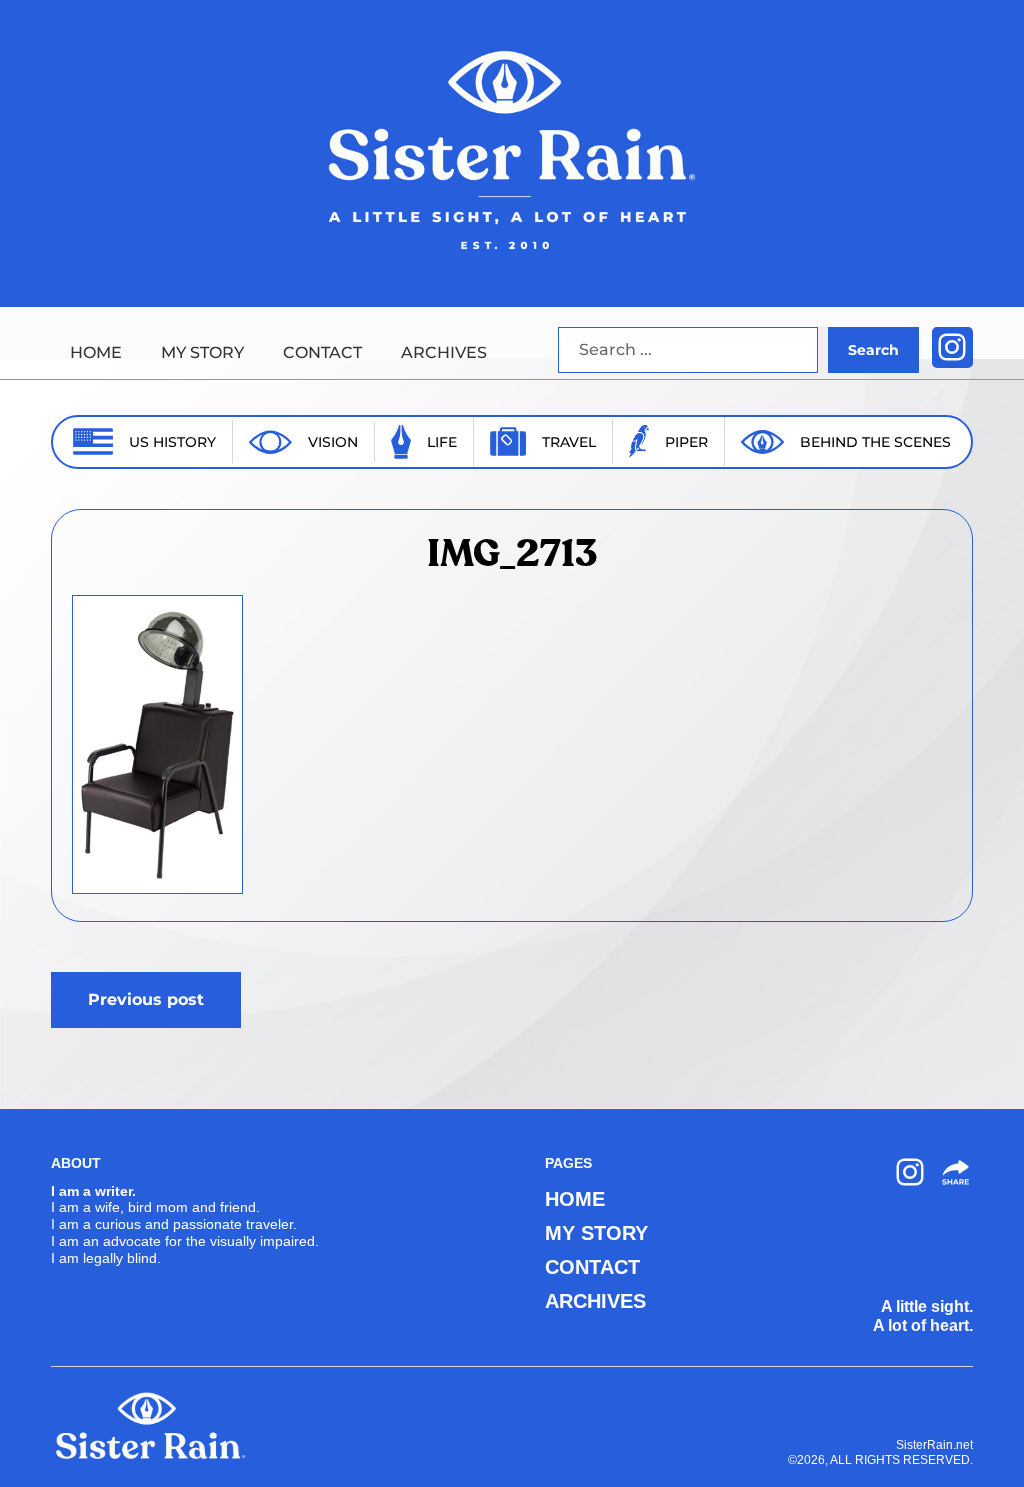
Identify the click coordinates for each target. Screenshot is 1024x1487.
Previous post (146, 999)
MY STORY (202, 352)
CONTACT (322, 352)
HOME (96, 352)
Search (873, 350)
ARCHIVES (444, 352)
